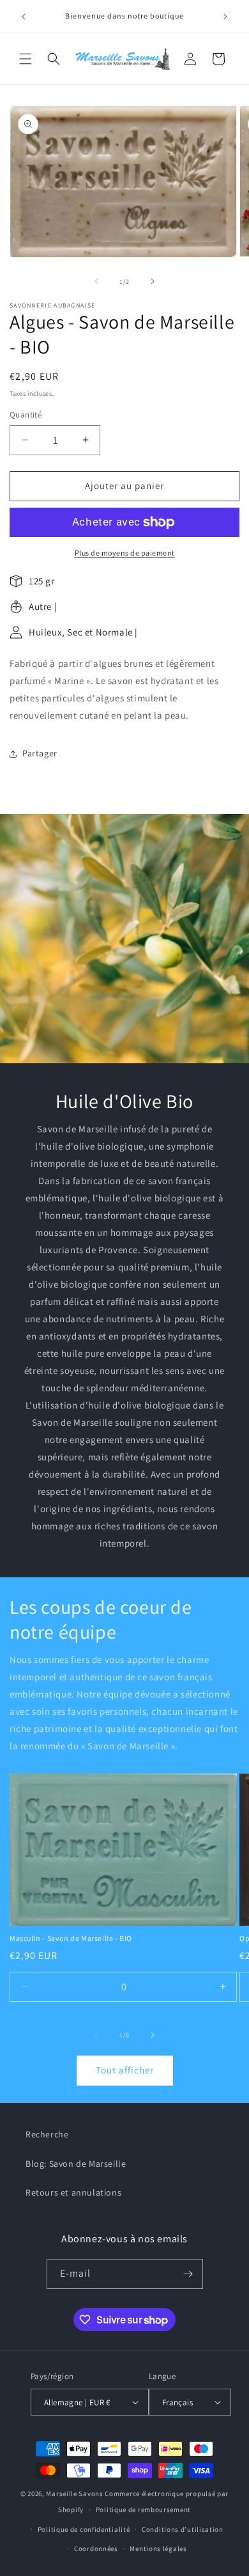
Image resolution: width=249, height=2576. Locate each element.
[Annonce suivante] (225, 17)
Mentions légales (158, 2549)
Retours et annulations (73, 2192)
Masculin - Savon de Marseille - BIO (71, 1938)
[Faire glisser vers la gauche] (96, 281)
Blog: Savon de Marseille (76, 2164)
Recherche (47, 2134)
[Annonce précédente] (24, 17)
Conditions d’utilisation (183, 2529)
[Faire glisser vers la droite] (153, 281)
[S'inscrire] (188, 2274)
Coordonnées (96, 2549)
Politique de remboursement (143, 2510)
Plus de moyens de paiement (125, 553)
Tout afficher (125, 2070)
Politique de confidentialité (84, 2529)
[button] (26, 59)
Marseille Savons (74, 2494)
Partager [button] (40, 753)
